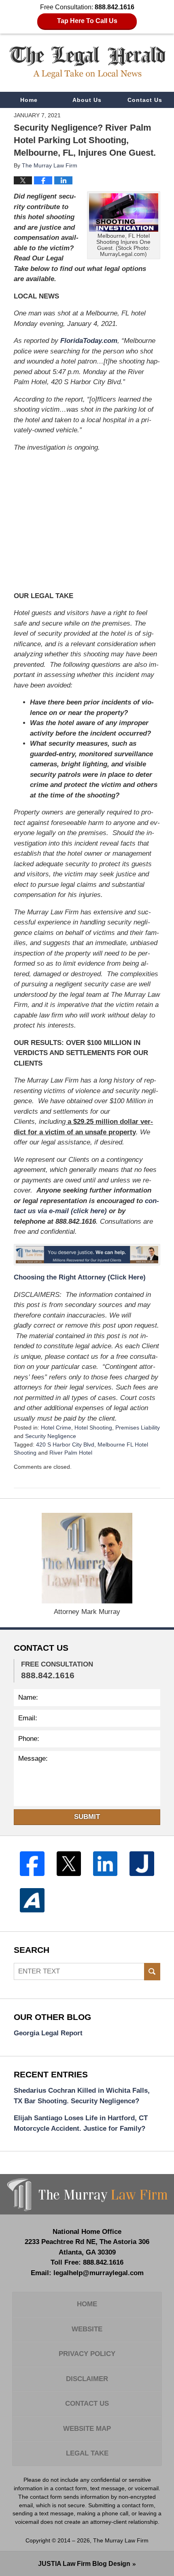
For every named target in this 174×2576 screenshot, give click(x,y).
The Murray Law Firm (121, 2540)
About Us (87, 100)
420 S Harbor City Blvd (65, 1445)
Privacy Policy (87, 2354)
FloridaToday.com (89, 341)
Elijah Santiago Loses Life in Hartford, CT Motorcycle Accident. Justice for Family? (81, 2123)
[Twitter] (69, 1863)
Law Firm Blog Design (84, 2564)
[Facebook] (32, 1863)
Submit (87, 1817)
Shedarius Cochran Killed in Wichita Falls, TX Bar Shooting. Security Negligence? (82, 2096)
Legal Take (87, 2453)
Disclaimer (87, 2379)
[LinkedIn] (105, 1863)
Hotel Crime (56, 1428)
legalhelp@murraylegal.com (99, 2273)
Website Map (87, 2429)
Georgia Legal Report (48, 2033)
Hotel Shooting (93, 1428)
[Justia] (142, 1863)
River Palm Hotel (71, 1453)
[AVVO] (32, 1900)
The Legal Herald (87, 62)
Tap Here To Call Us (87, 21)
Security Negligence (51, 1436)
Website (87, 2329)
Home (29, 100)
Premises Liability (138, 1428)
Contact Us (145, 100)
